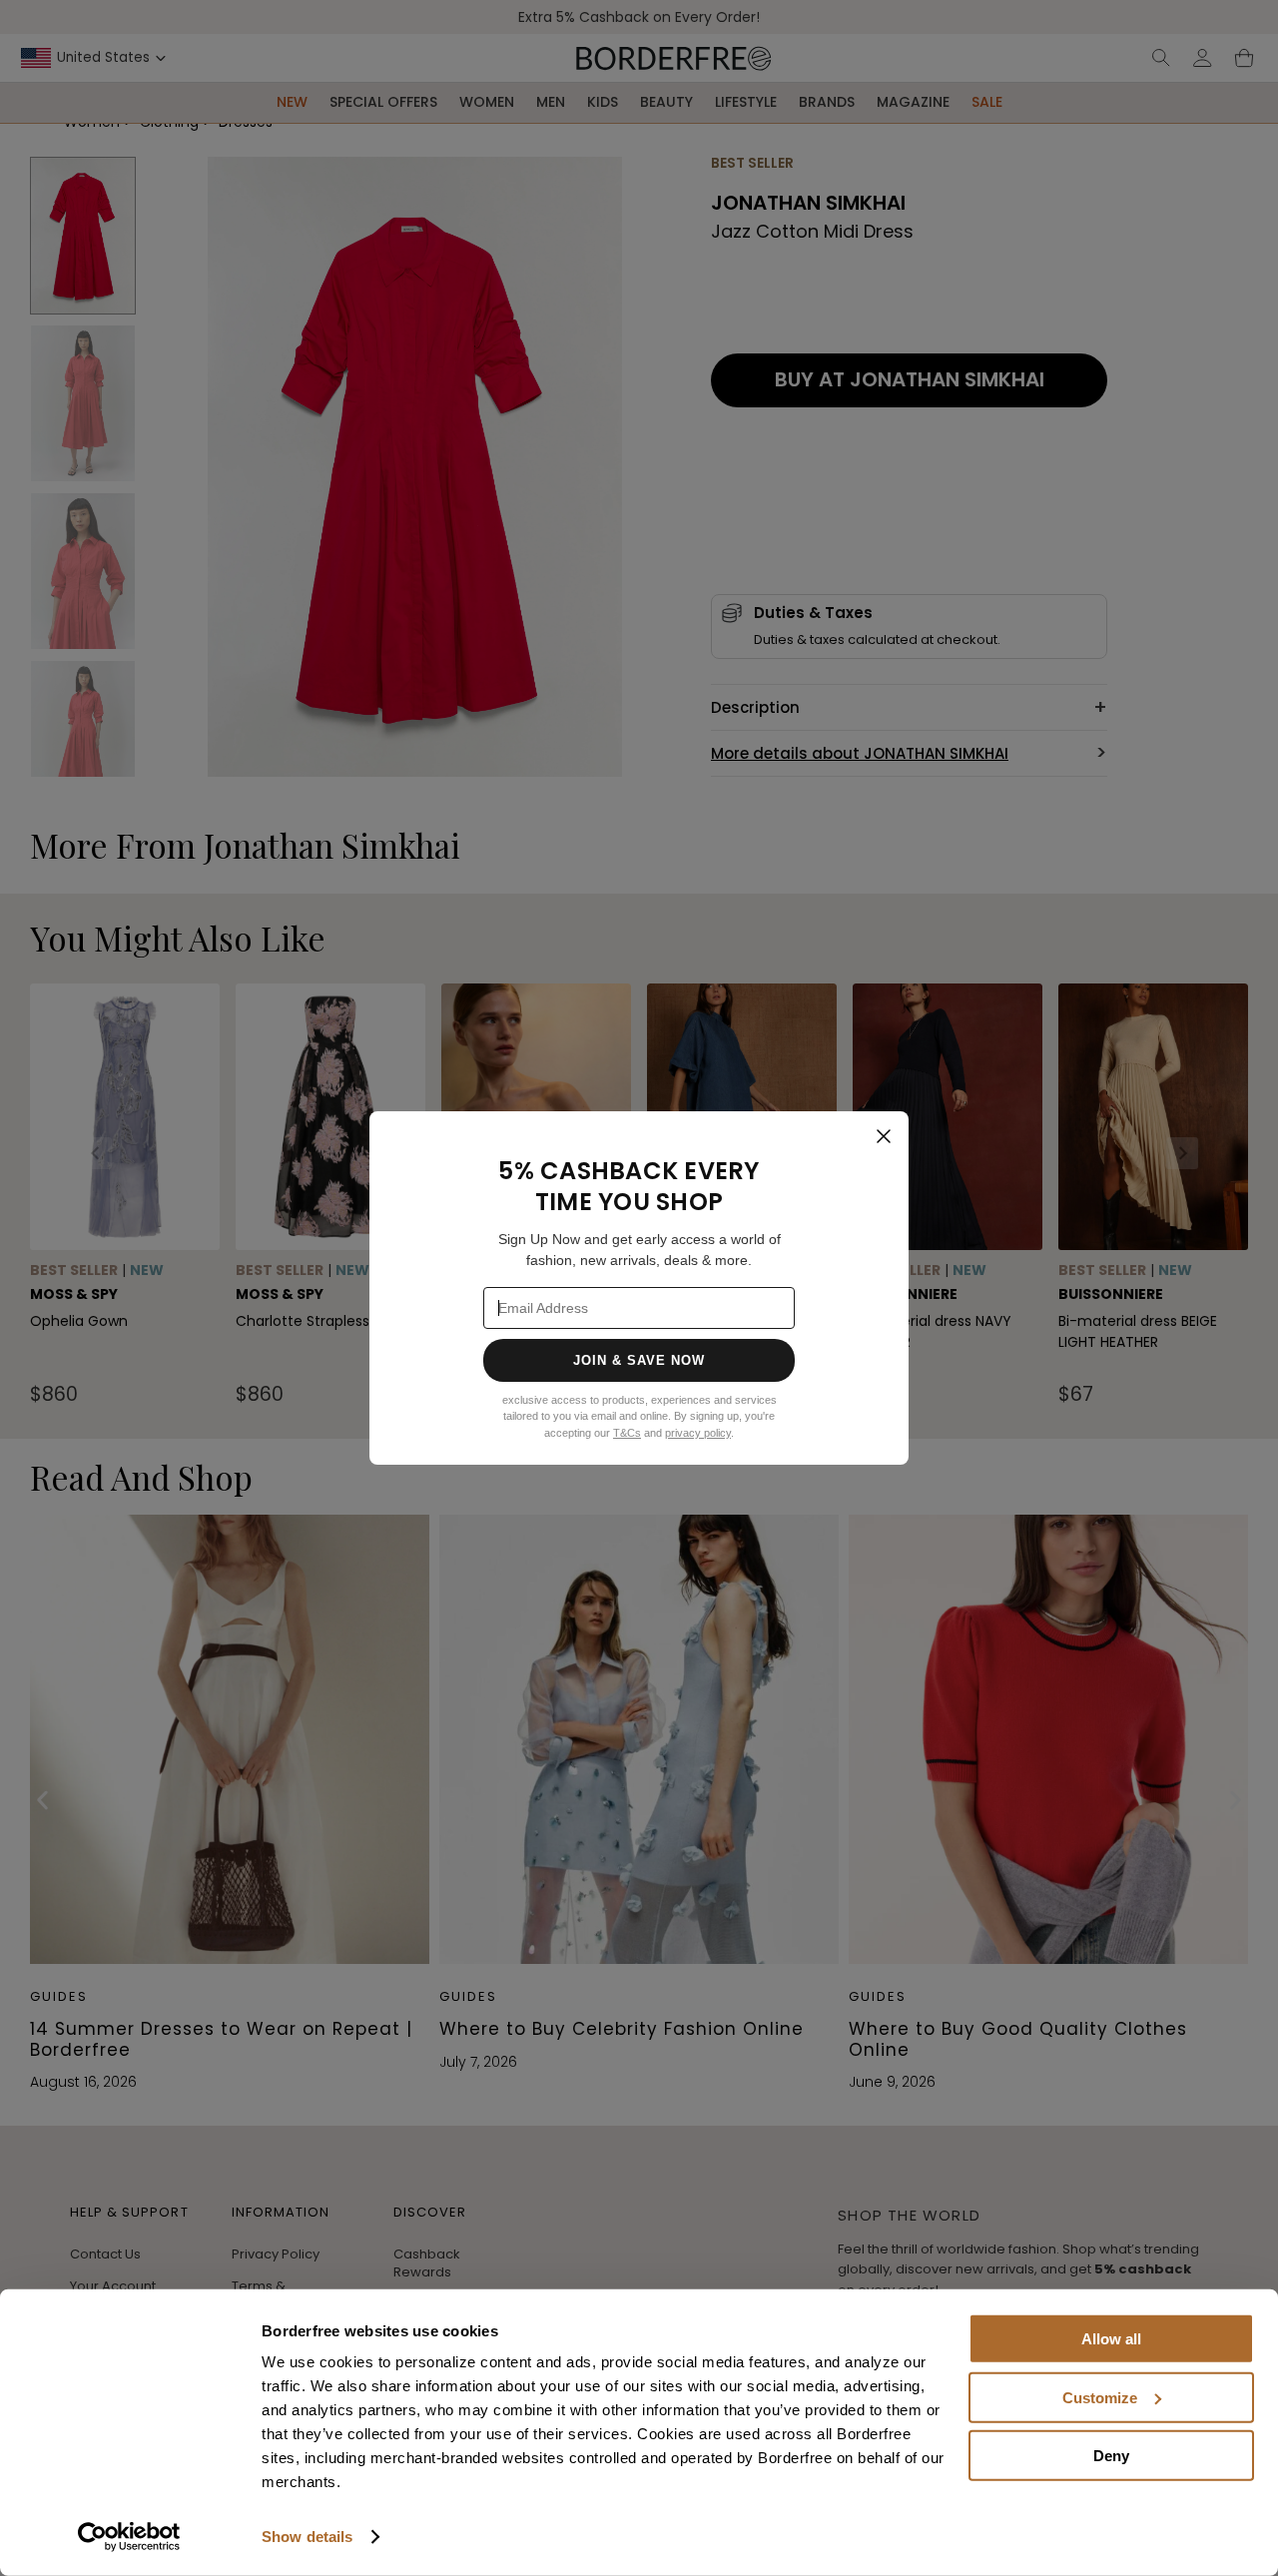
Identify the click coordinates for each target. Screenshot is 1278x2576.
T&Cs (627, 1433)
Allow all (1111, 2339)
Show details (307, 2537)
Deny (1111, 2456)
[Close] (884, 1136)
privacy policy (698, 1433)
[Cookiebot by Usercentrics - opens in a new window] (129, 2537)
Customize (1100, 2397)
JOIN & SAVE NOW (639, 1360)
